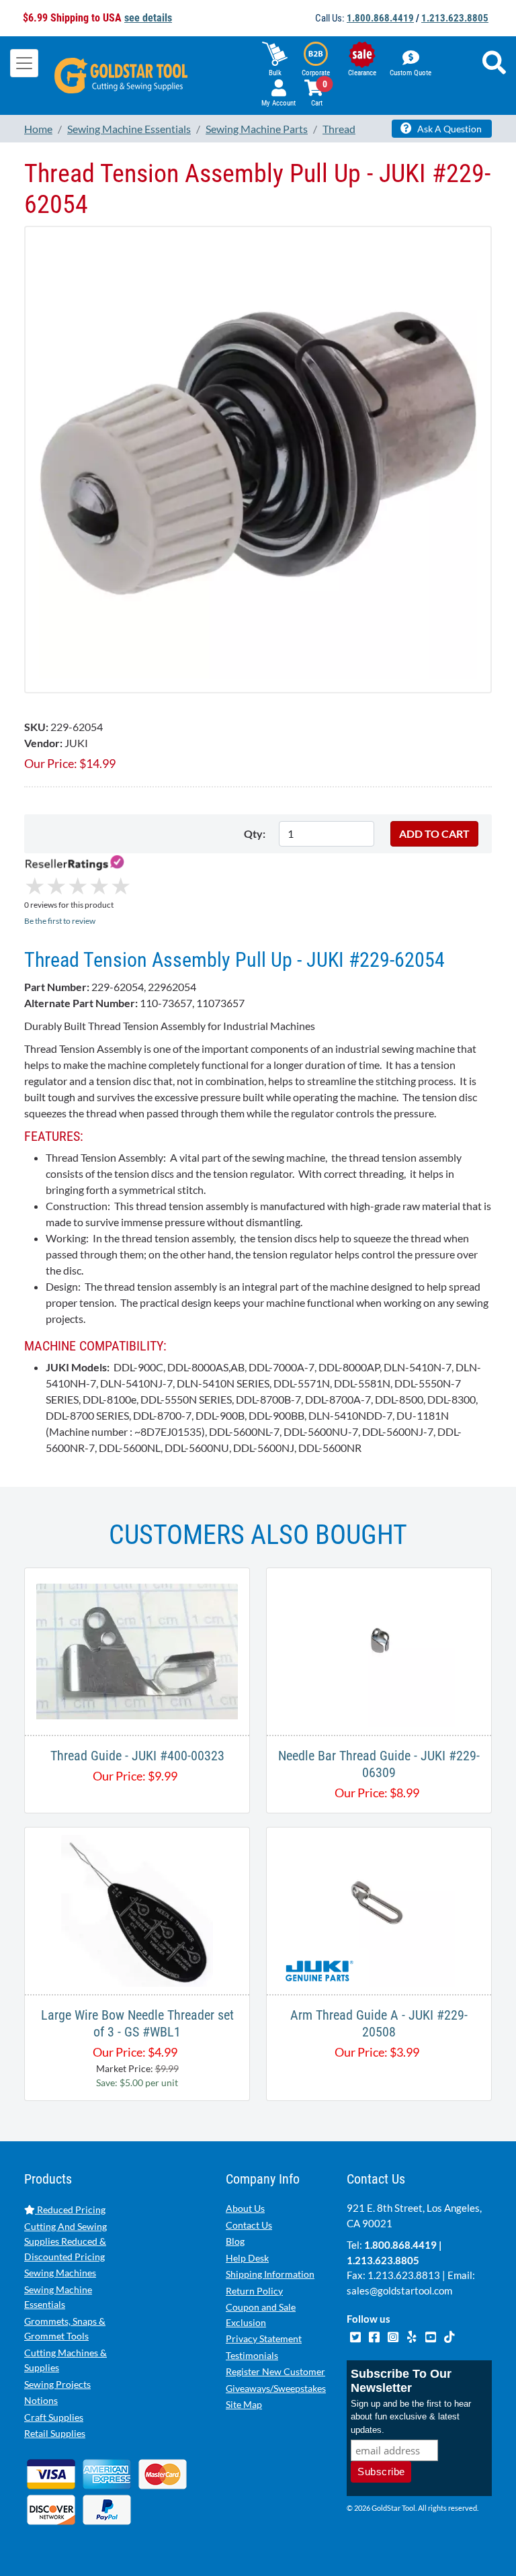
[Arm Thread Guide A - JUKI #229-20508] (379, 1909)
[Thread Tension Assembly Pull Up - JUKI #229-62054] (258, 458)
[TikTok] (449, 2335)
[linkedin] (413, 2335)
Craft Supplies (54, 2417)
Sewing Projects (57, 2384)
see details (148, 18)
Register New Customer (275, 2371)
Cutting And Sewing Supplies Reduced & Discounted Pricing (66, 2241)
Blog (235, 2241)
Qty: (255, 833)
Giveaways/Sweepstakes (276, 2388)
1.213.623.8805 (455, 18)
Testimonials (252, 2355)
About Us (245, 2208)
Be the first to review (60, 921)
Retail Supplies (55, 2433)
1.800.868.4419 (380, 18)
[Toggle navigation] (24, 63)
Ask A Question (448, 129)
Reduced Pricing (70, 2209)
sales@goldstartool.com (399, 2290)
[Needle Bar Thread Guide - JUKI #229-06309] (379, 1650)
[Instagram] (394, 2335)
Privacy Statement (264, 2338)
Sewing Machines (60, 2273)
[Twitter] (356, 2335)
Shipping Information (270, 2274)
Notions (41, 2400)
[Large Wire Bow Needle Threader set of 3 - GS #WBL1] (137, 1909)
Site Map (244, 2404)
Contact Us (249, 2225)
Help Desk (247, 2258)
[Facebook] (375, 2335)
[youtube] (431, 2335)
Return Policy (254, 2291)
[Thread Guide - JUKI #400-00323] (137, 1650)
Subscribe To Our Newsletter (401, 2381)
